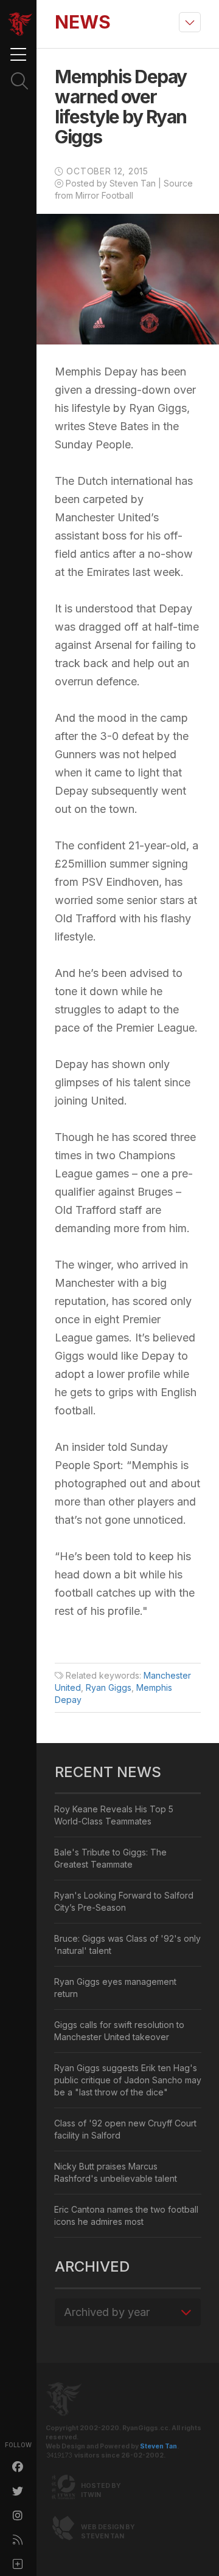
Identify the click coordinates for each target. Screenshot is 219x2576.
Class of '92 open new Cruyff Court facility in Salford (125, 2129)
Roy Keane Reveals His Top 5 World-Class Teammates (114, 1815)
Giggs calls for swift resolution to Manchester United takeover (119, 2031)
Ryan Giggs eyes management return (115, 1988)
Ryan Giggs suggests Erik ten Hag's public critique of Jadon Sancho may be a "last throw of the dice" (128, 2080)
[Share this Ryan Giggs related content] (18, 2564)
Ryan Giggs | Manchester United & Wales (20, 24)
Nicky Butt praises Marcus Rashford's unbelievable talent (116, 2172)
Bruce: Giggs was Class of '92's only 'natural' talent (127, 1944)
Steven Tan (158, 2446)
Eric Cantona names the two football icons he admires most (126, 2215)
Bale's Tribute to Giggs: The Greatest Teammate (110, 1858)
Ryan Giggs (109, 1687)
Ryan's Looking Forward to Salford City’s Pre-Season (124, 1901)
